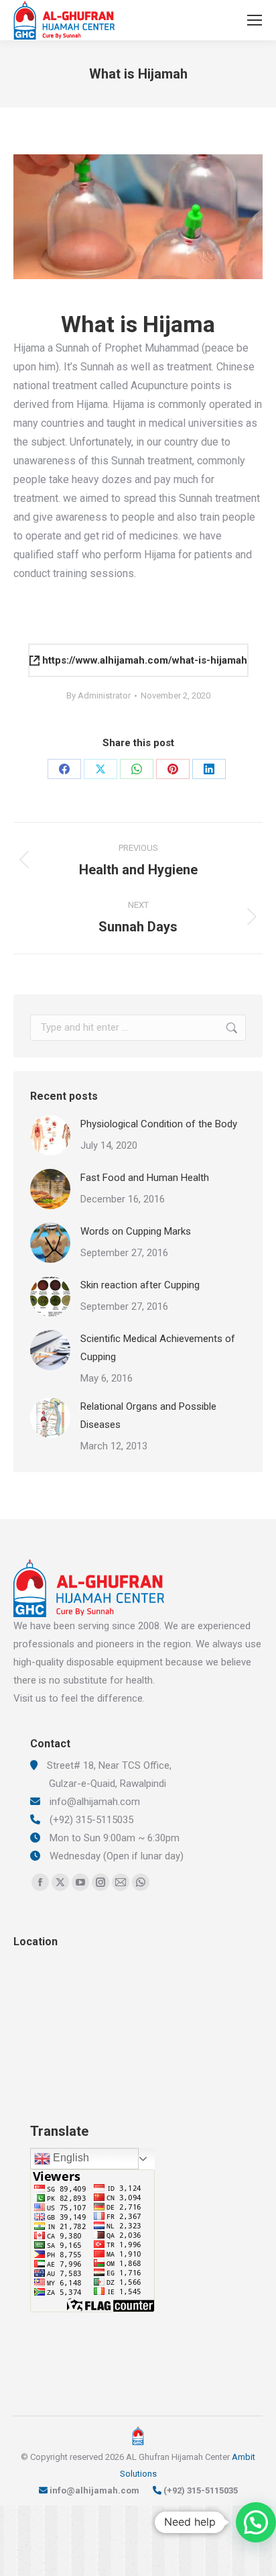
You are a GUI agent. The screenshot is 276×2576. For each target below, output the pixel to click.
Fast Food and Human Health (145, 1178)
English (70, 2158)
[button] (256, 2522)
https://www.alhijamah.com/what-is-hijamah (143, 660)
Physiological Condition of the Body (159, 1124)
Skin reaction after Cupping (140, 1285)
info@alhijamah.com (94, 2490)
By (98, 695)
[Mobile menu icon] (255, 20)
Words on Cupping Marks (136, 1231)
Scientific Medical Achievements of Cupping (158, 1348)
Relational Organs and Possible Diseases (148, 1415)
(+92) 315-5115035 (201, 2490)
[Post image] (50, 1135)
